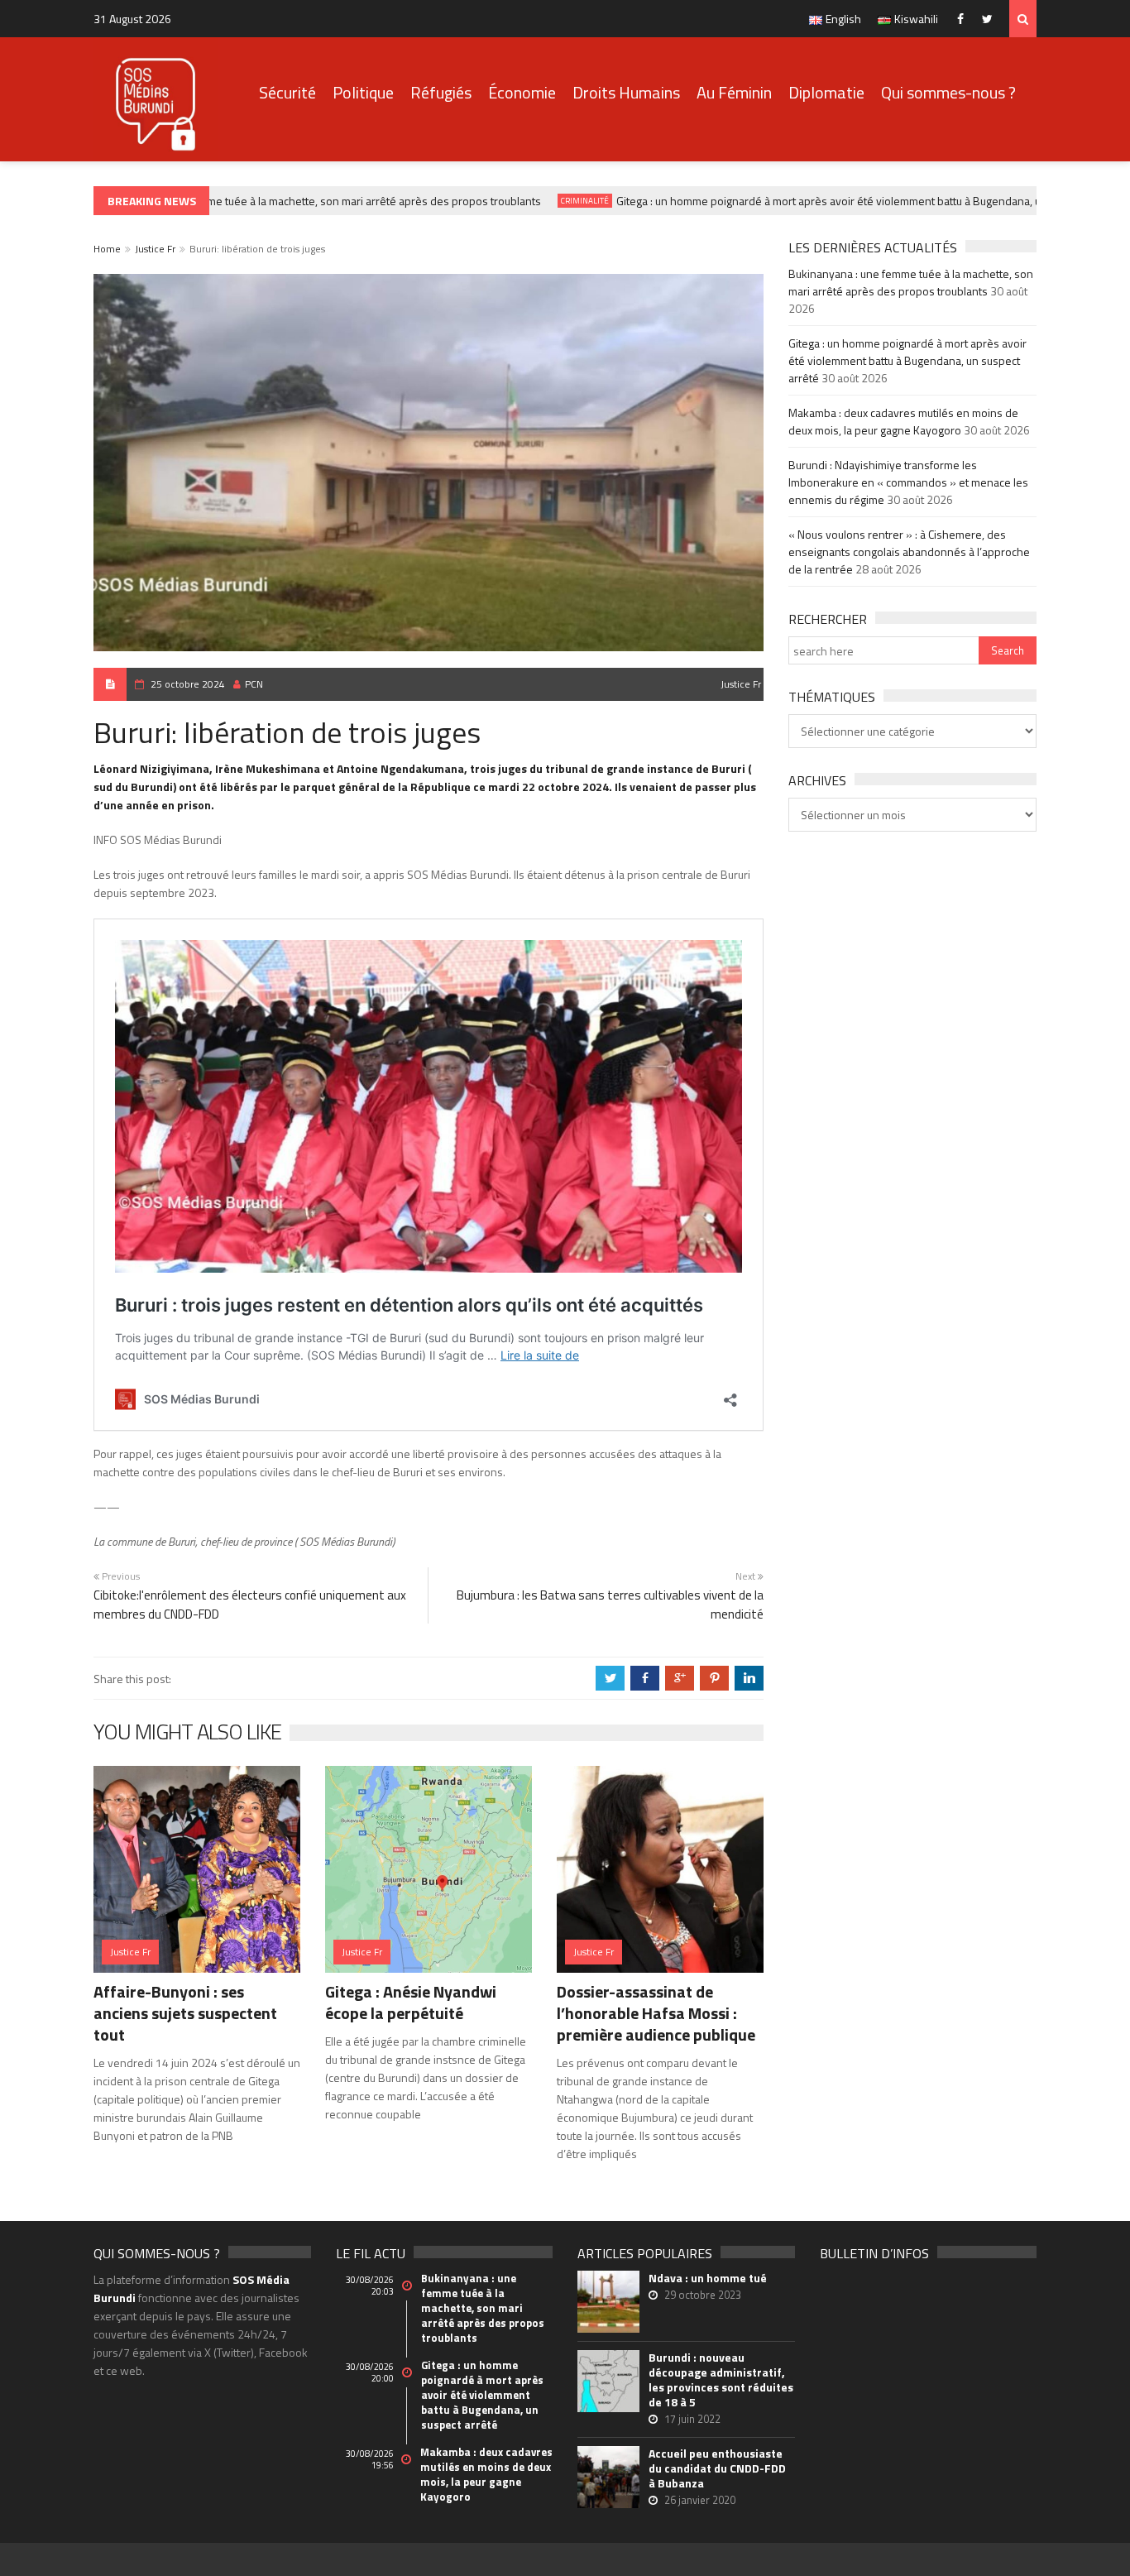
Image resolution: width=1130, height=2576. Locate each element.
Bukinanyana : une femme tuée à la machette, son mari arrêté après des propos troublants (292, 201)
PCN (254, 684)
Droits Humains (626, 92)
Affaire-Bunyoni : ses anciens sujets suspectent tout (185, 2013)
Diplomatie (826, 92)
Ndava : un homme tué (708, 2278)
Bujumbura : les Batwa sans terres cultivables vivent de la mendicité (610, 1605)
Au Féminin (734, 92)
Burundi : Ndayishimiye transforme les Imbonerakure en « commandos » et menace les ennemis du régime (908, 482)
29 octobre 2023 (703, 2295)
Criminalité (559, 201)
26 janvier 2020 (700, 2500)
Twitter (991, 19)
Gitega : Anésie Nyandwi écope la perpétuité (411, 2002)
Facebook (964, 19)
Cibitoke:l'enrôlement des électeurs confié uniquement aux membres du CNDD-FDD (250, 1605)
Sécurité (287, 92)
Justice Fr (155, 249)
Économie (522, 92)
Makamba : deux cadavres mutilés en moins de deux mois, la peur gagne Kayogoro (903, 421)
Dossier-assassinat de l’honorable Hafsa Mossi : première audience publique (656, 2013)
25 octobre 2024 (188, 684)
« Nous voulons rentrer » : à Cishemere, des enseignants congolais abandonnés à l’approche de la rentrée (909, 552)
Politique (363, 92)
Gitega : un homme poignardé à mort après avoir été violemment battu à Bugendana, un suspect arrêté (843, 201)
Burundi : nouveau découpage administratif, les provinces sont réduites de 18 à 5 (721, 2380)
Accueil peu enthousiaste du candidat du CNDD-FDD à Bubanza (717, 2468)
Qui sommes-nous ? (948, 92)
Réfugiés (441, 92)
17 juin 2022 (692, 2419)
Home (107, 249)
